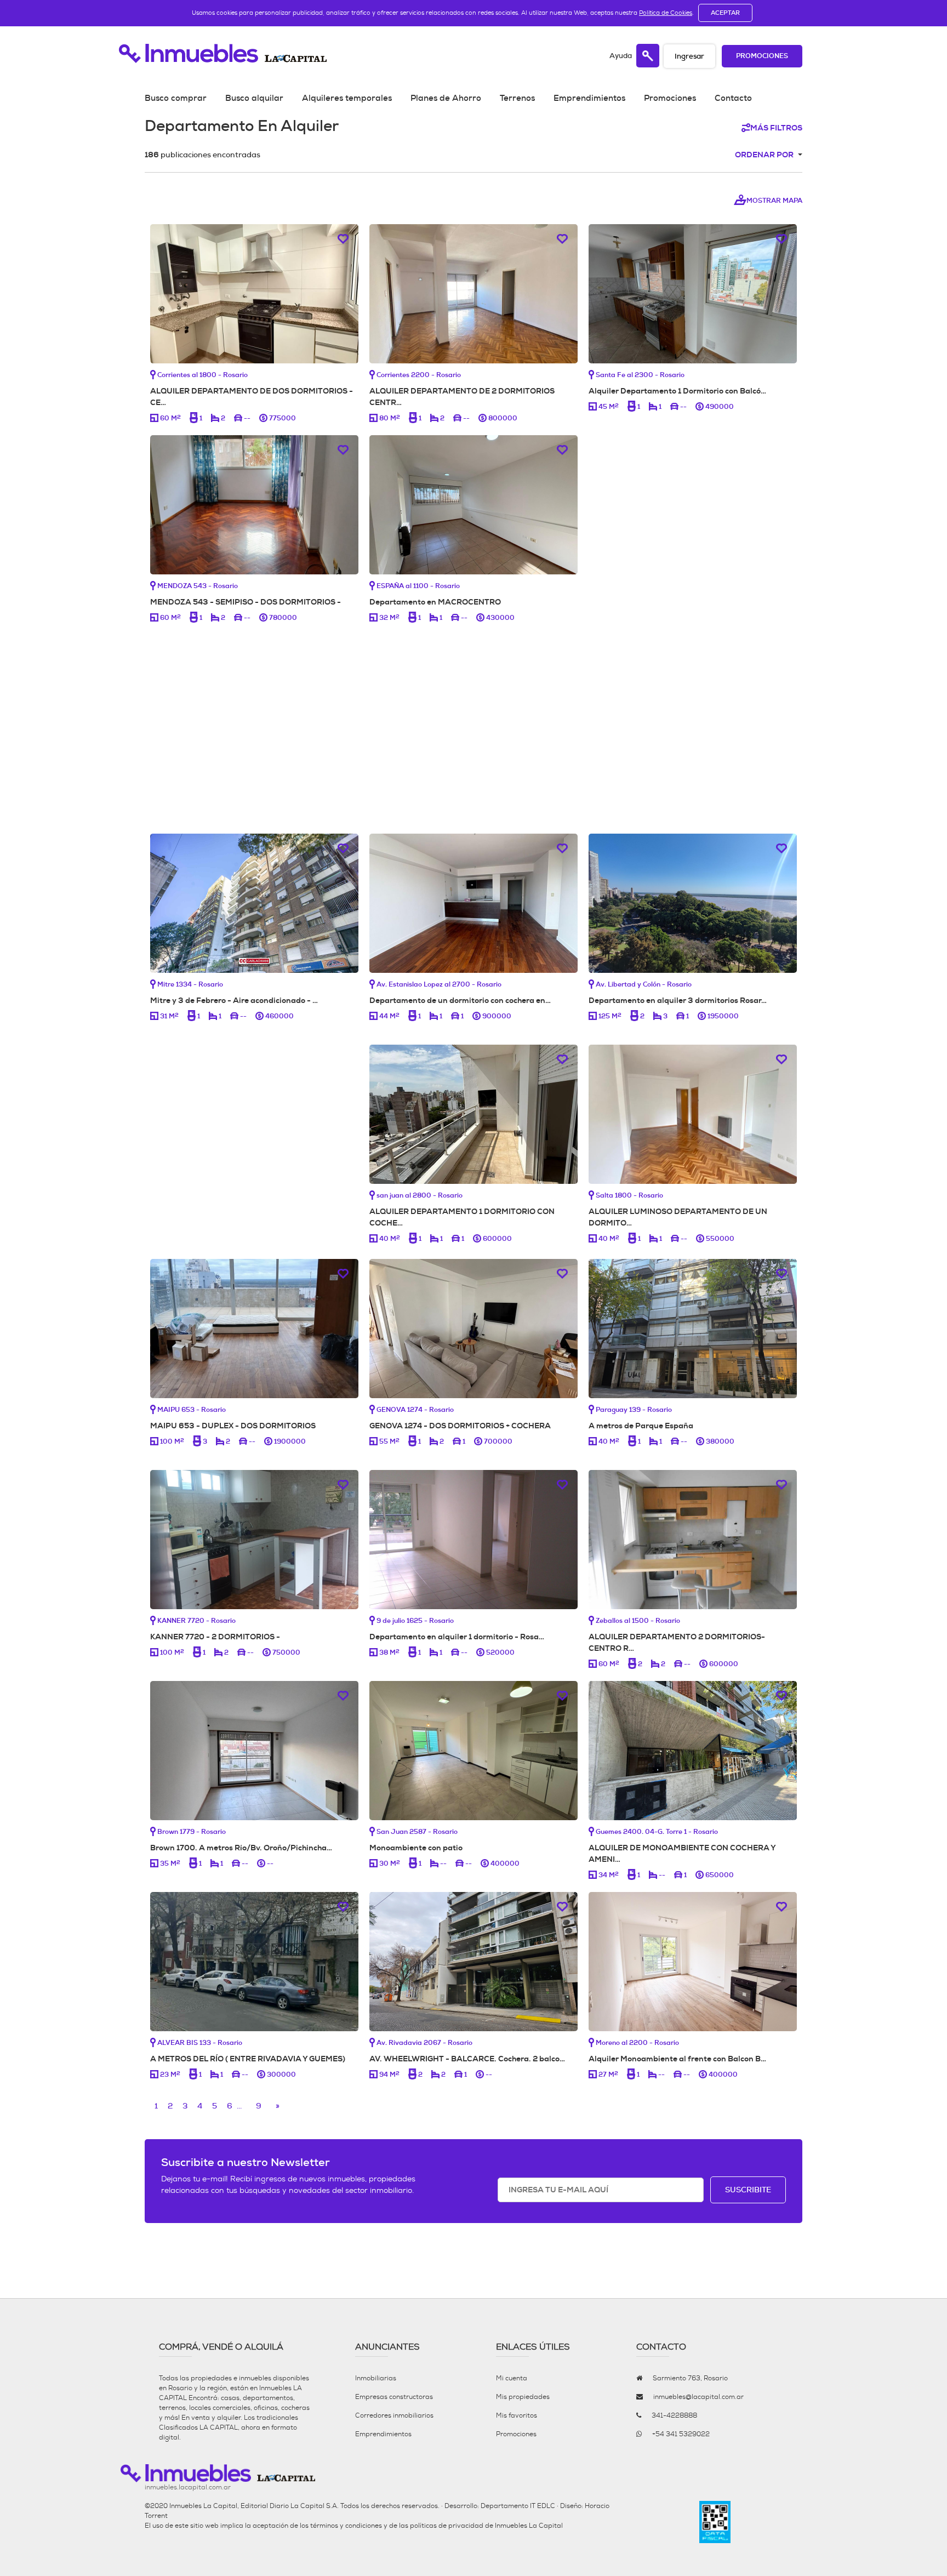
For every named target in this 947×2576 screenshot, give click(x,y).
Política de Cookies (666, 13)
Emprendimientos (589, 98)
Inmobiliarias (376, 2378)
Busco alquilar (254, 98)
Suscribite (748, 2190)
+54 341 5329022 (681, 2434)
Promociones (762, 56)
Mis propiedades (523, 2397)
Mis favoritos (517, 2415)
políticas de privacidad (447, 2526)
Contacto (733, 98)
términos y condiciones (346, 2526)
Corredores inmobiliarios (394, 2415)
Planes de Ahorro (446, 98)
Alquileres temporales (347, 98)
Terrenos (517, 98)
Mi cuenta (512, 2378)
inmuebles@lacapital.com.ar (698, 2397)
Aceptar (725, 13)
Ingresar (689, 56)
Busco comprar (176, 98)
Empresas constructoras (394, 2397)
